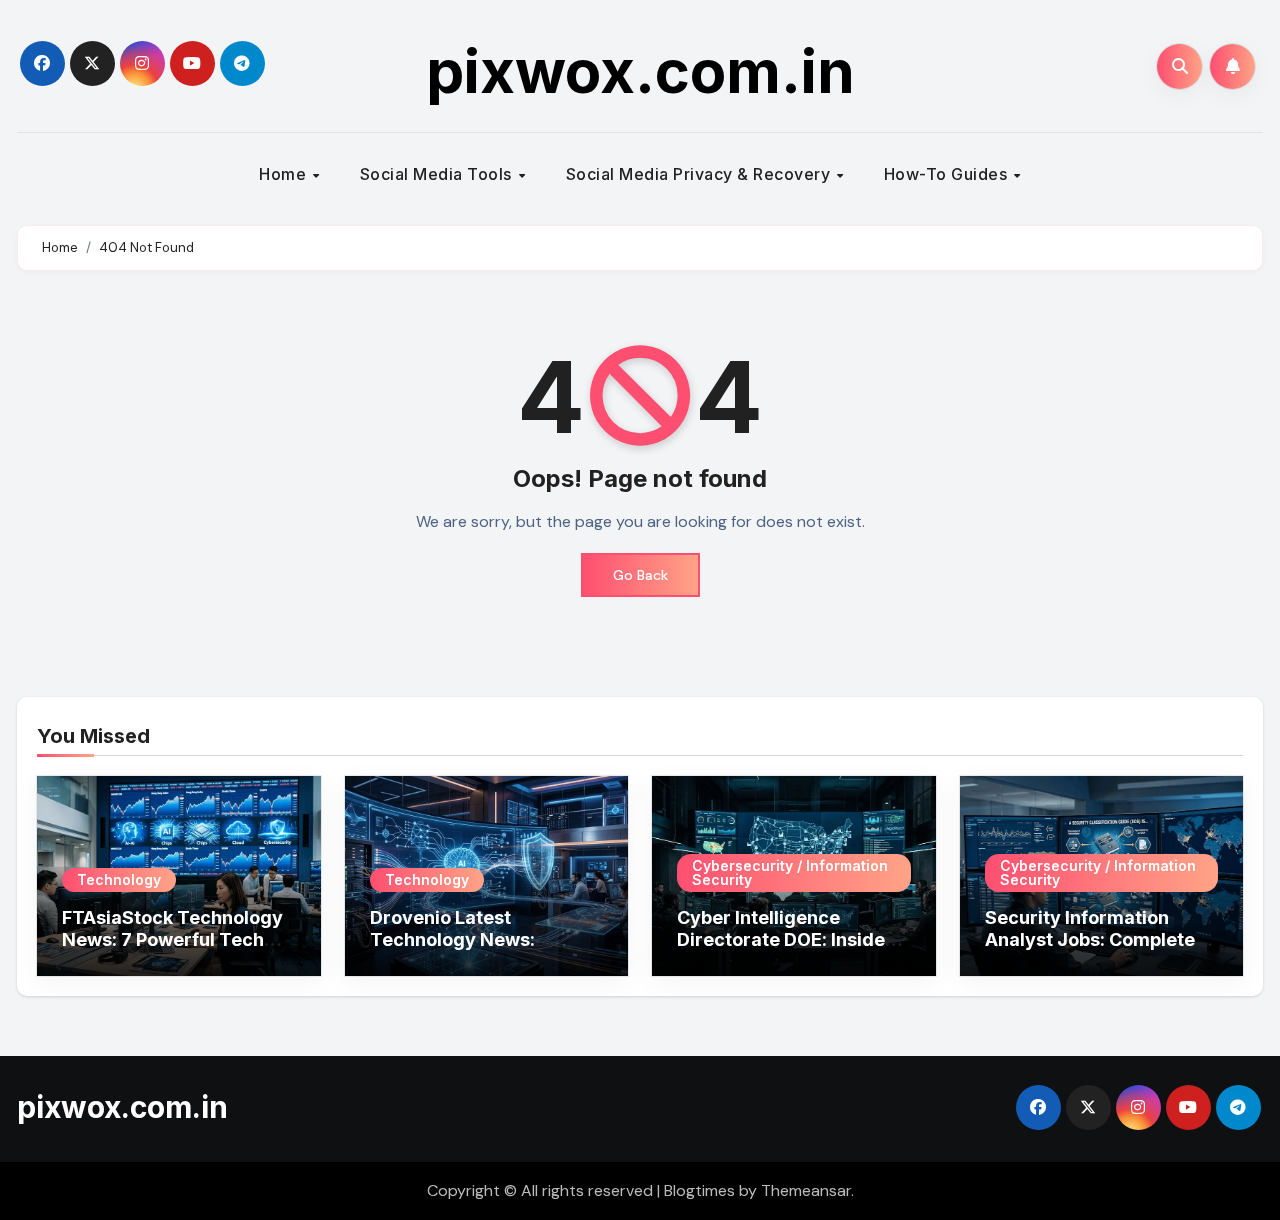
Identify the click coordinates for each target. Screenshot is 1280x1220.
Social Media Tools (438, 174)
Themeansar (806, 1190)
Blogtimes (699, 1190)
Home (285, 174)
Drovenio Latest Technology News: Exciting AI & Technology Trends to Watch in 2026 (480, 950)
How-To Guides (948, 174)
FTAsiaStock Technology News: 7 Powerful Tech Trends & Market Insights (174, 939)
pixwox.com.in (640, 71)
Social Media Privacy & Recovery (700, 174)
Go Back (640, 575)
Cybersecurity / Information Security (790, 872)
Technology (119, 879)
